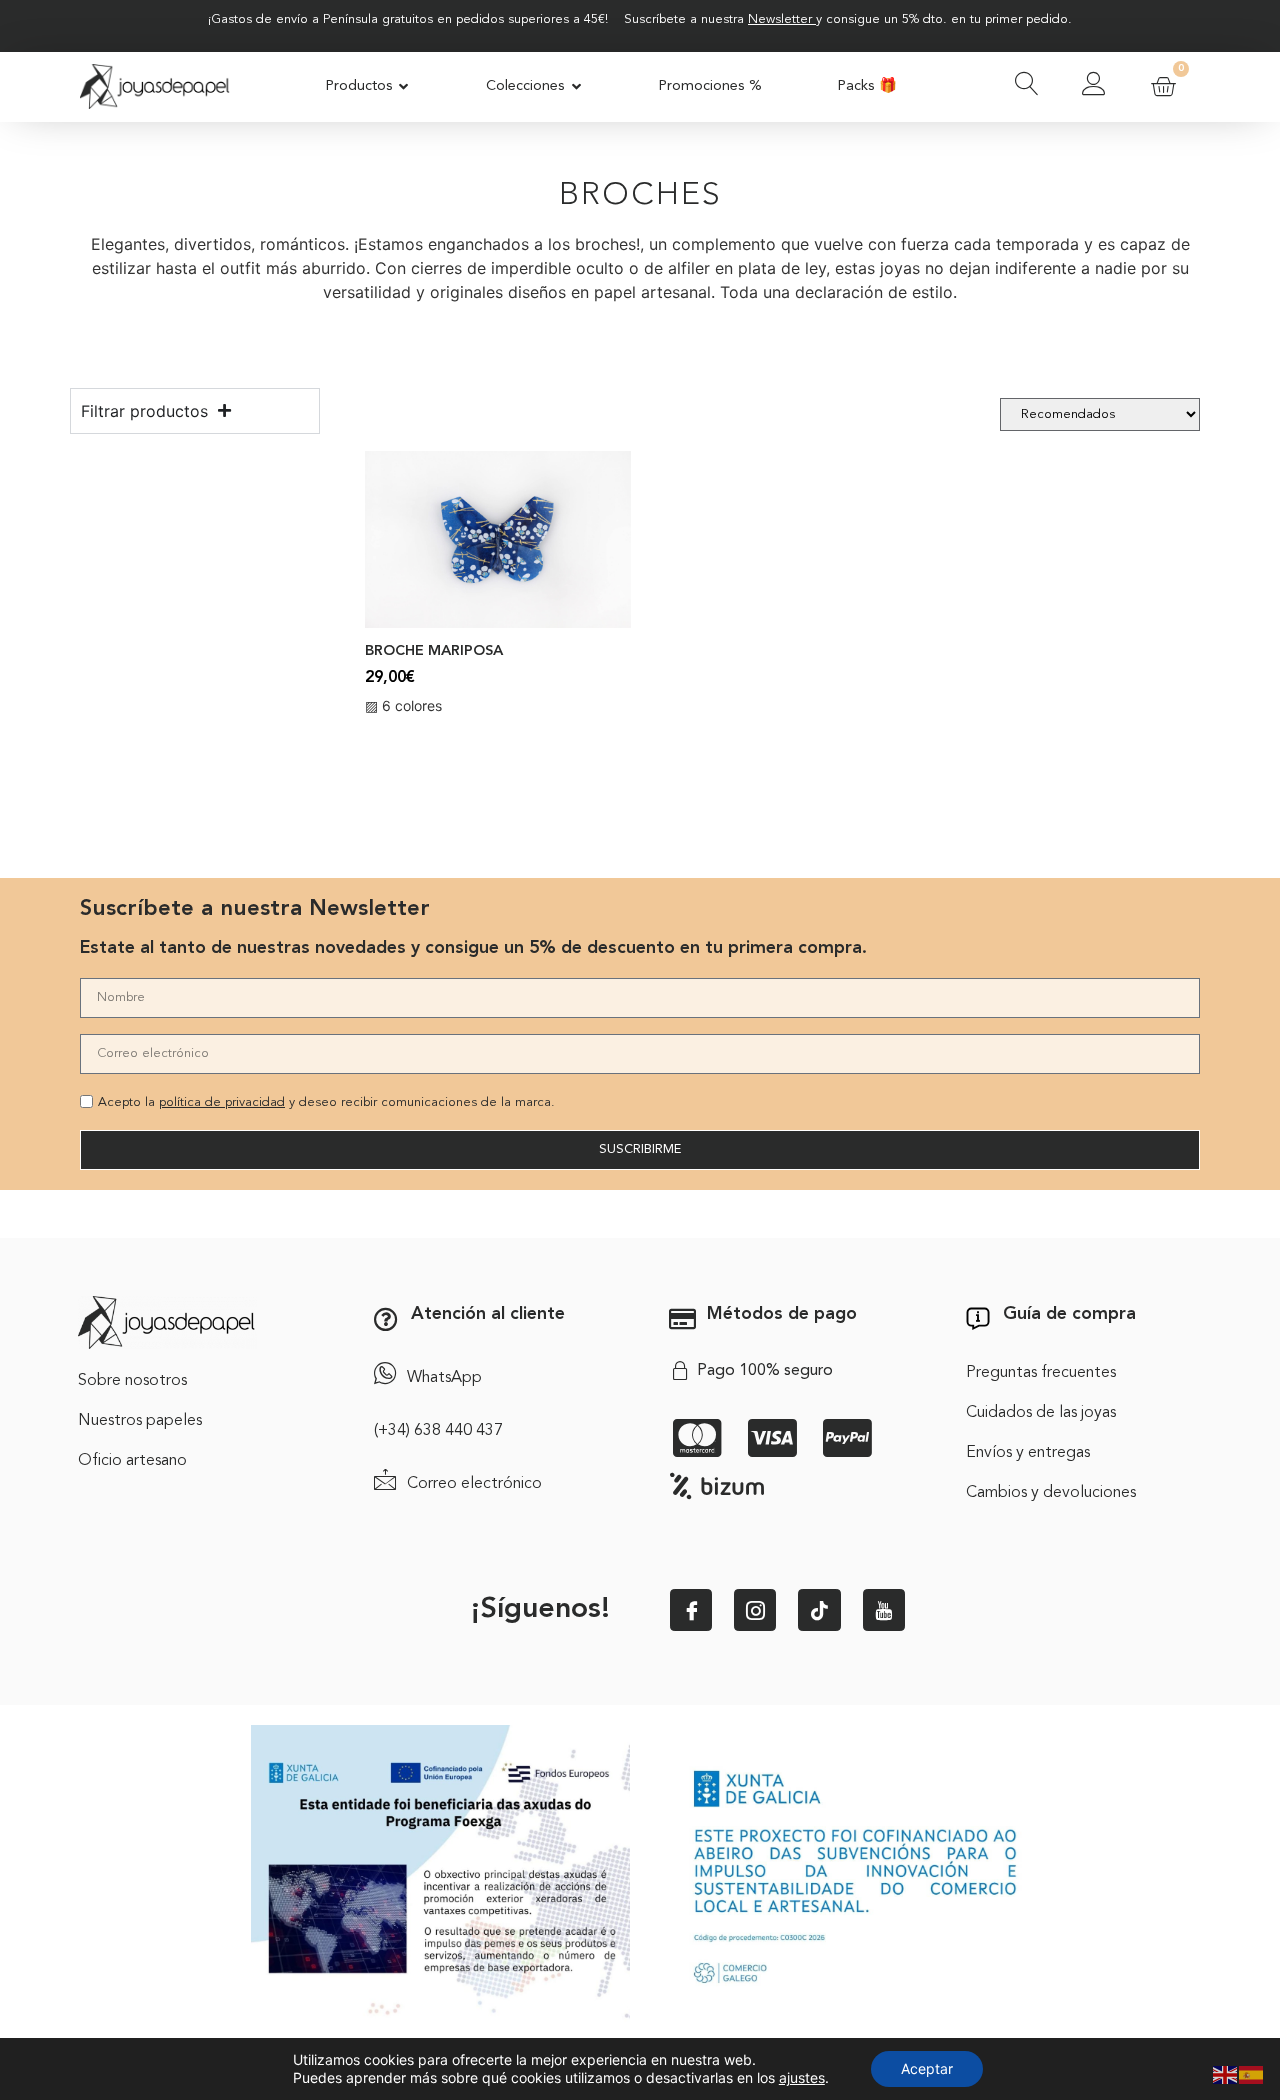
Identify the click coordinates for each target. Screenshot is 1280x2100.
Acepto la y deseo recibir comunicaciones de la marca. (326, 1102)
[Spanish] (1252, 2073)
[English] (1226, 2073)
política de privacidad (222, 1102)
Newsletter (780, 19)
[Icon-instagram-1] (755, 1610)
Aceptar (927, 2068)
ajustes (802, 2077)
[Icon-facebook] (691, 1610)
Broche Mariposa (434, 651)
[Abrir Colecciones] (576, 87)
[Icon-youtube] (884, 1610)
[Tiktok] (819, 1610)
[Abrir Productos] (404, 87)
